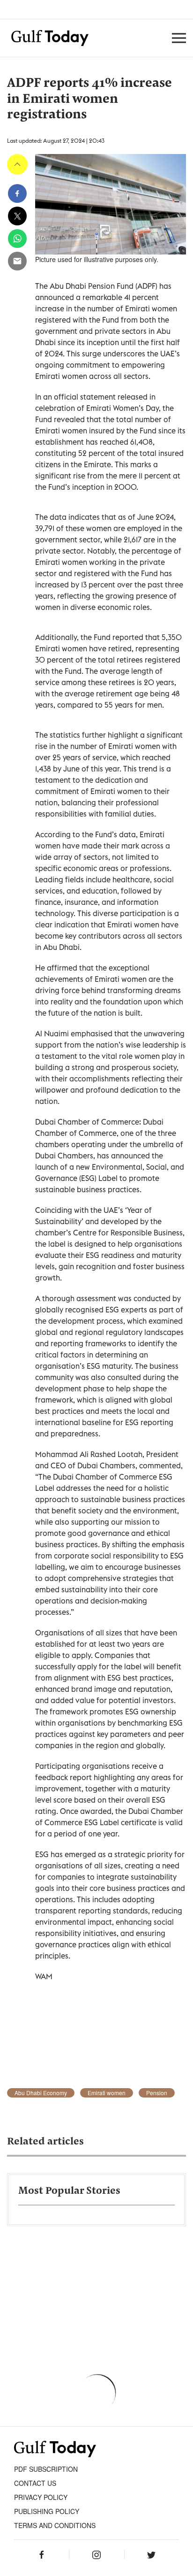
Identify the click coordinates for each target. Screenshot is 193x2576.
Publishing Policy (47, 2511)
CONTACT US (35, 2483)
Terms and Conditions (55, 2525)
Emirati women (107, 2093)
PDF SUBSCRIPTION (46, 2469)
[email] (17, 261)
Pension (157, 2093)
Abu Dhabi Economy (41, 2093)
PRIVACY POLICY (41, 2497)
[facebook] (17, 193)
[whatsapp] (17, 239)
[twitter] (17, 216)
